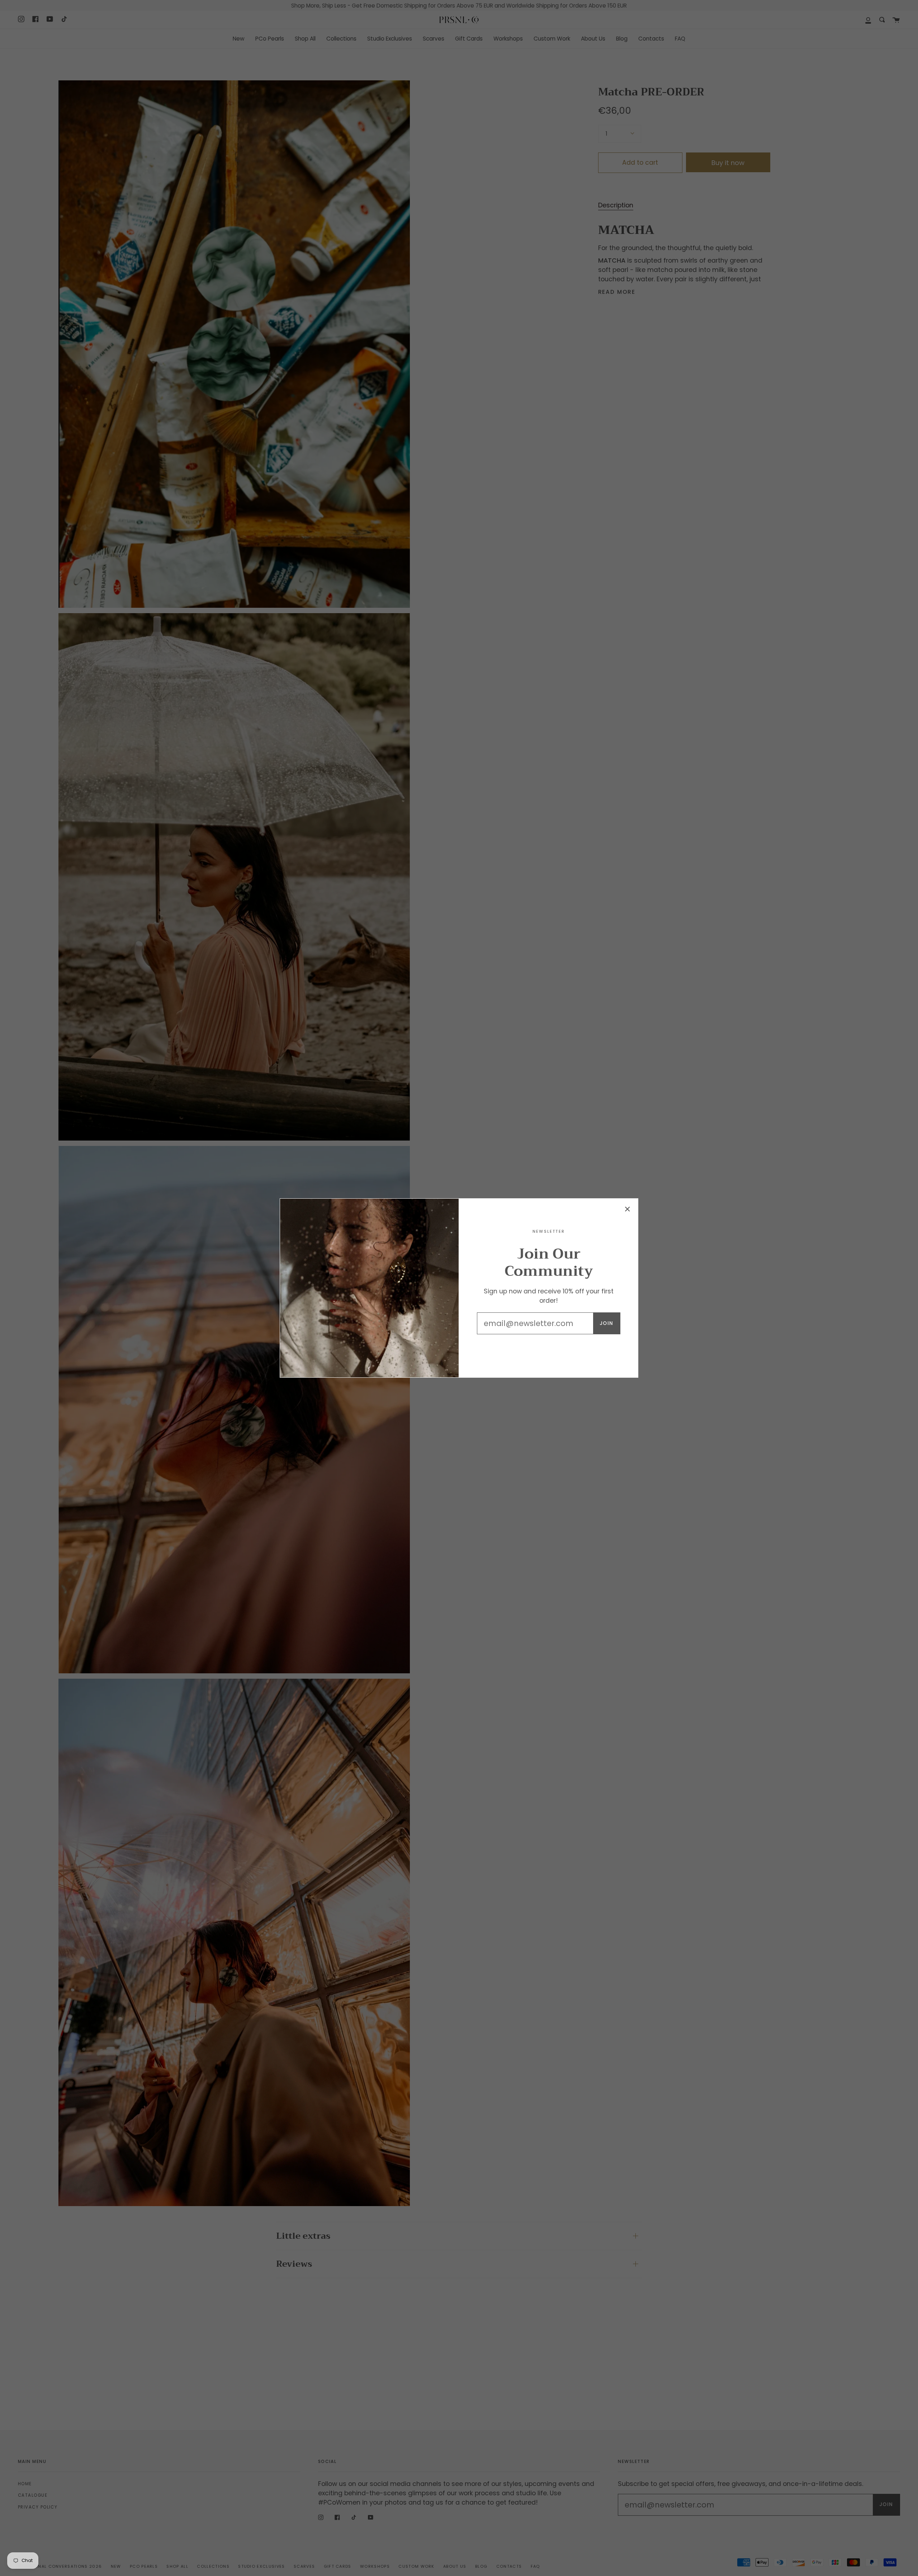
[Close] (628, 1209)
